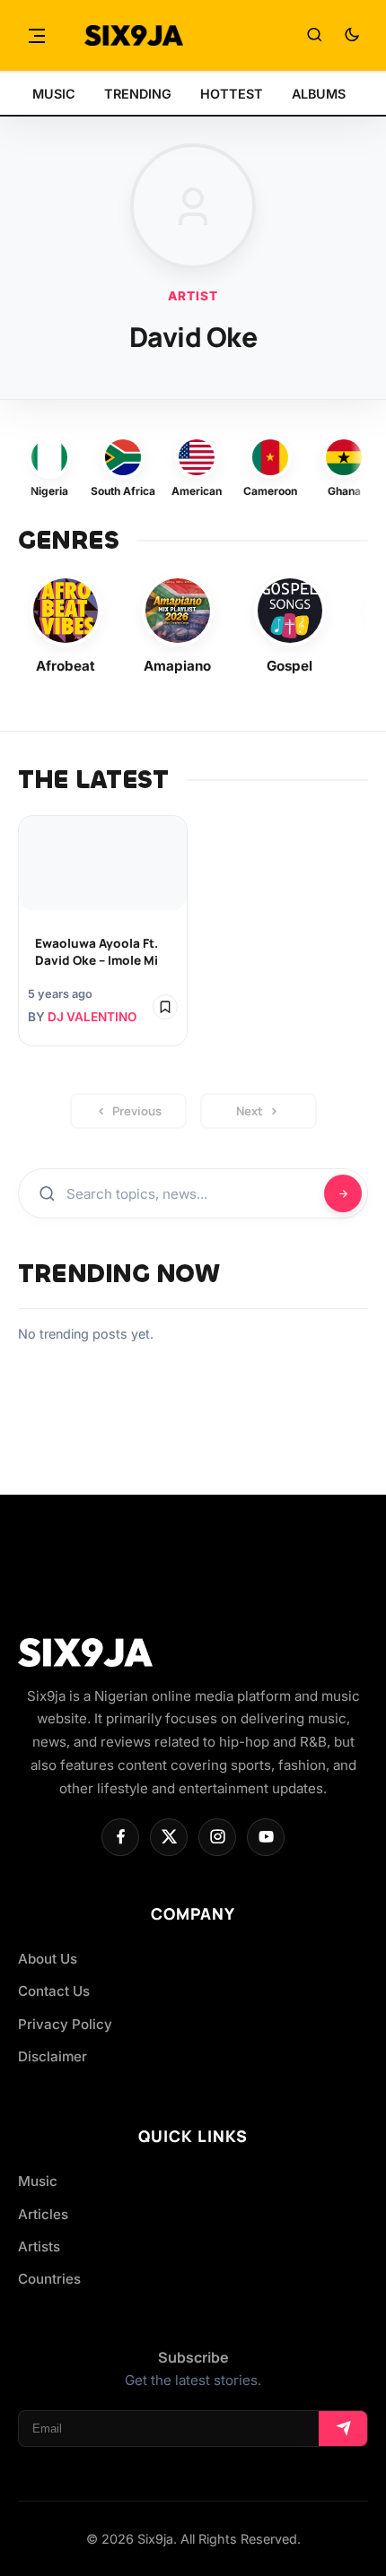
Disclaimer (53, 2056)
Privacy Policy (65, 2024)
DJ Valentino (92, 1017)
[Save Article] (165, 1007)
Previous (137, 1111)
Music (38, 2181)
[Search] (314, 36)
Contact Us (54, 1991)
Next (250, 1111)
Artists (39, 2246)
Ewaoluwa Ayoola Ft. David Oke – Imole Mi (96, 952)
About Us (48, 1959)
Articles (43, 2214)
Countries (49, 2279)
